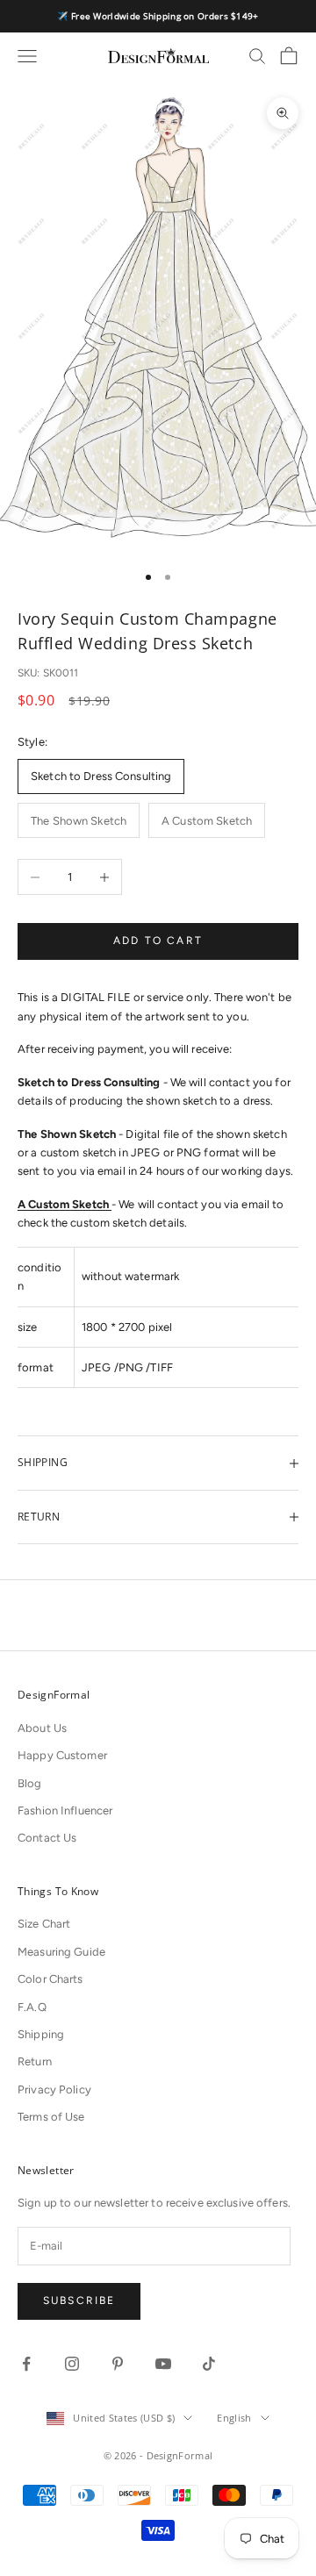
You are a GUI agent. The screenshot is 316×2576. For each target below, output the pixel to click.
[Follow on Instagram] (72, 2364)
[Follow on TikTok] (209, 2364)
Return (35, 2061)
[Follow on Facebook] (26, 2364)
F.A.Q (32, 2007)
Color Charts (50, 1979)
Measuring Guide (61, 1952)
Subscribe (79, 2301)
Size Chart (44, 1924)
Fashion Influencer (65, 1810)
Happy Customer (62, 1755)
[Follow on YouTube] (163, 2364)
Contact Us (47, 1838)
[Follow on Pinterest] (118, 2364)
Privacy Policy (54, 2089)
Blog (30, 1783)
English (234, 2418)
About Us (42, 1728)
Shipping (41, 2034)
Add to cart (158, 941)
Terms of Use (51, 2117)
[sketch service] (110, 1204)
